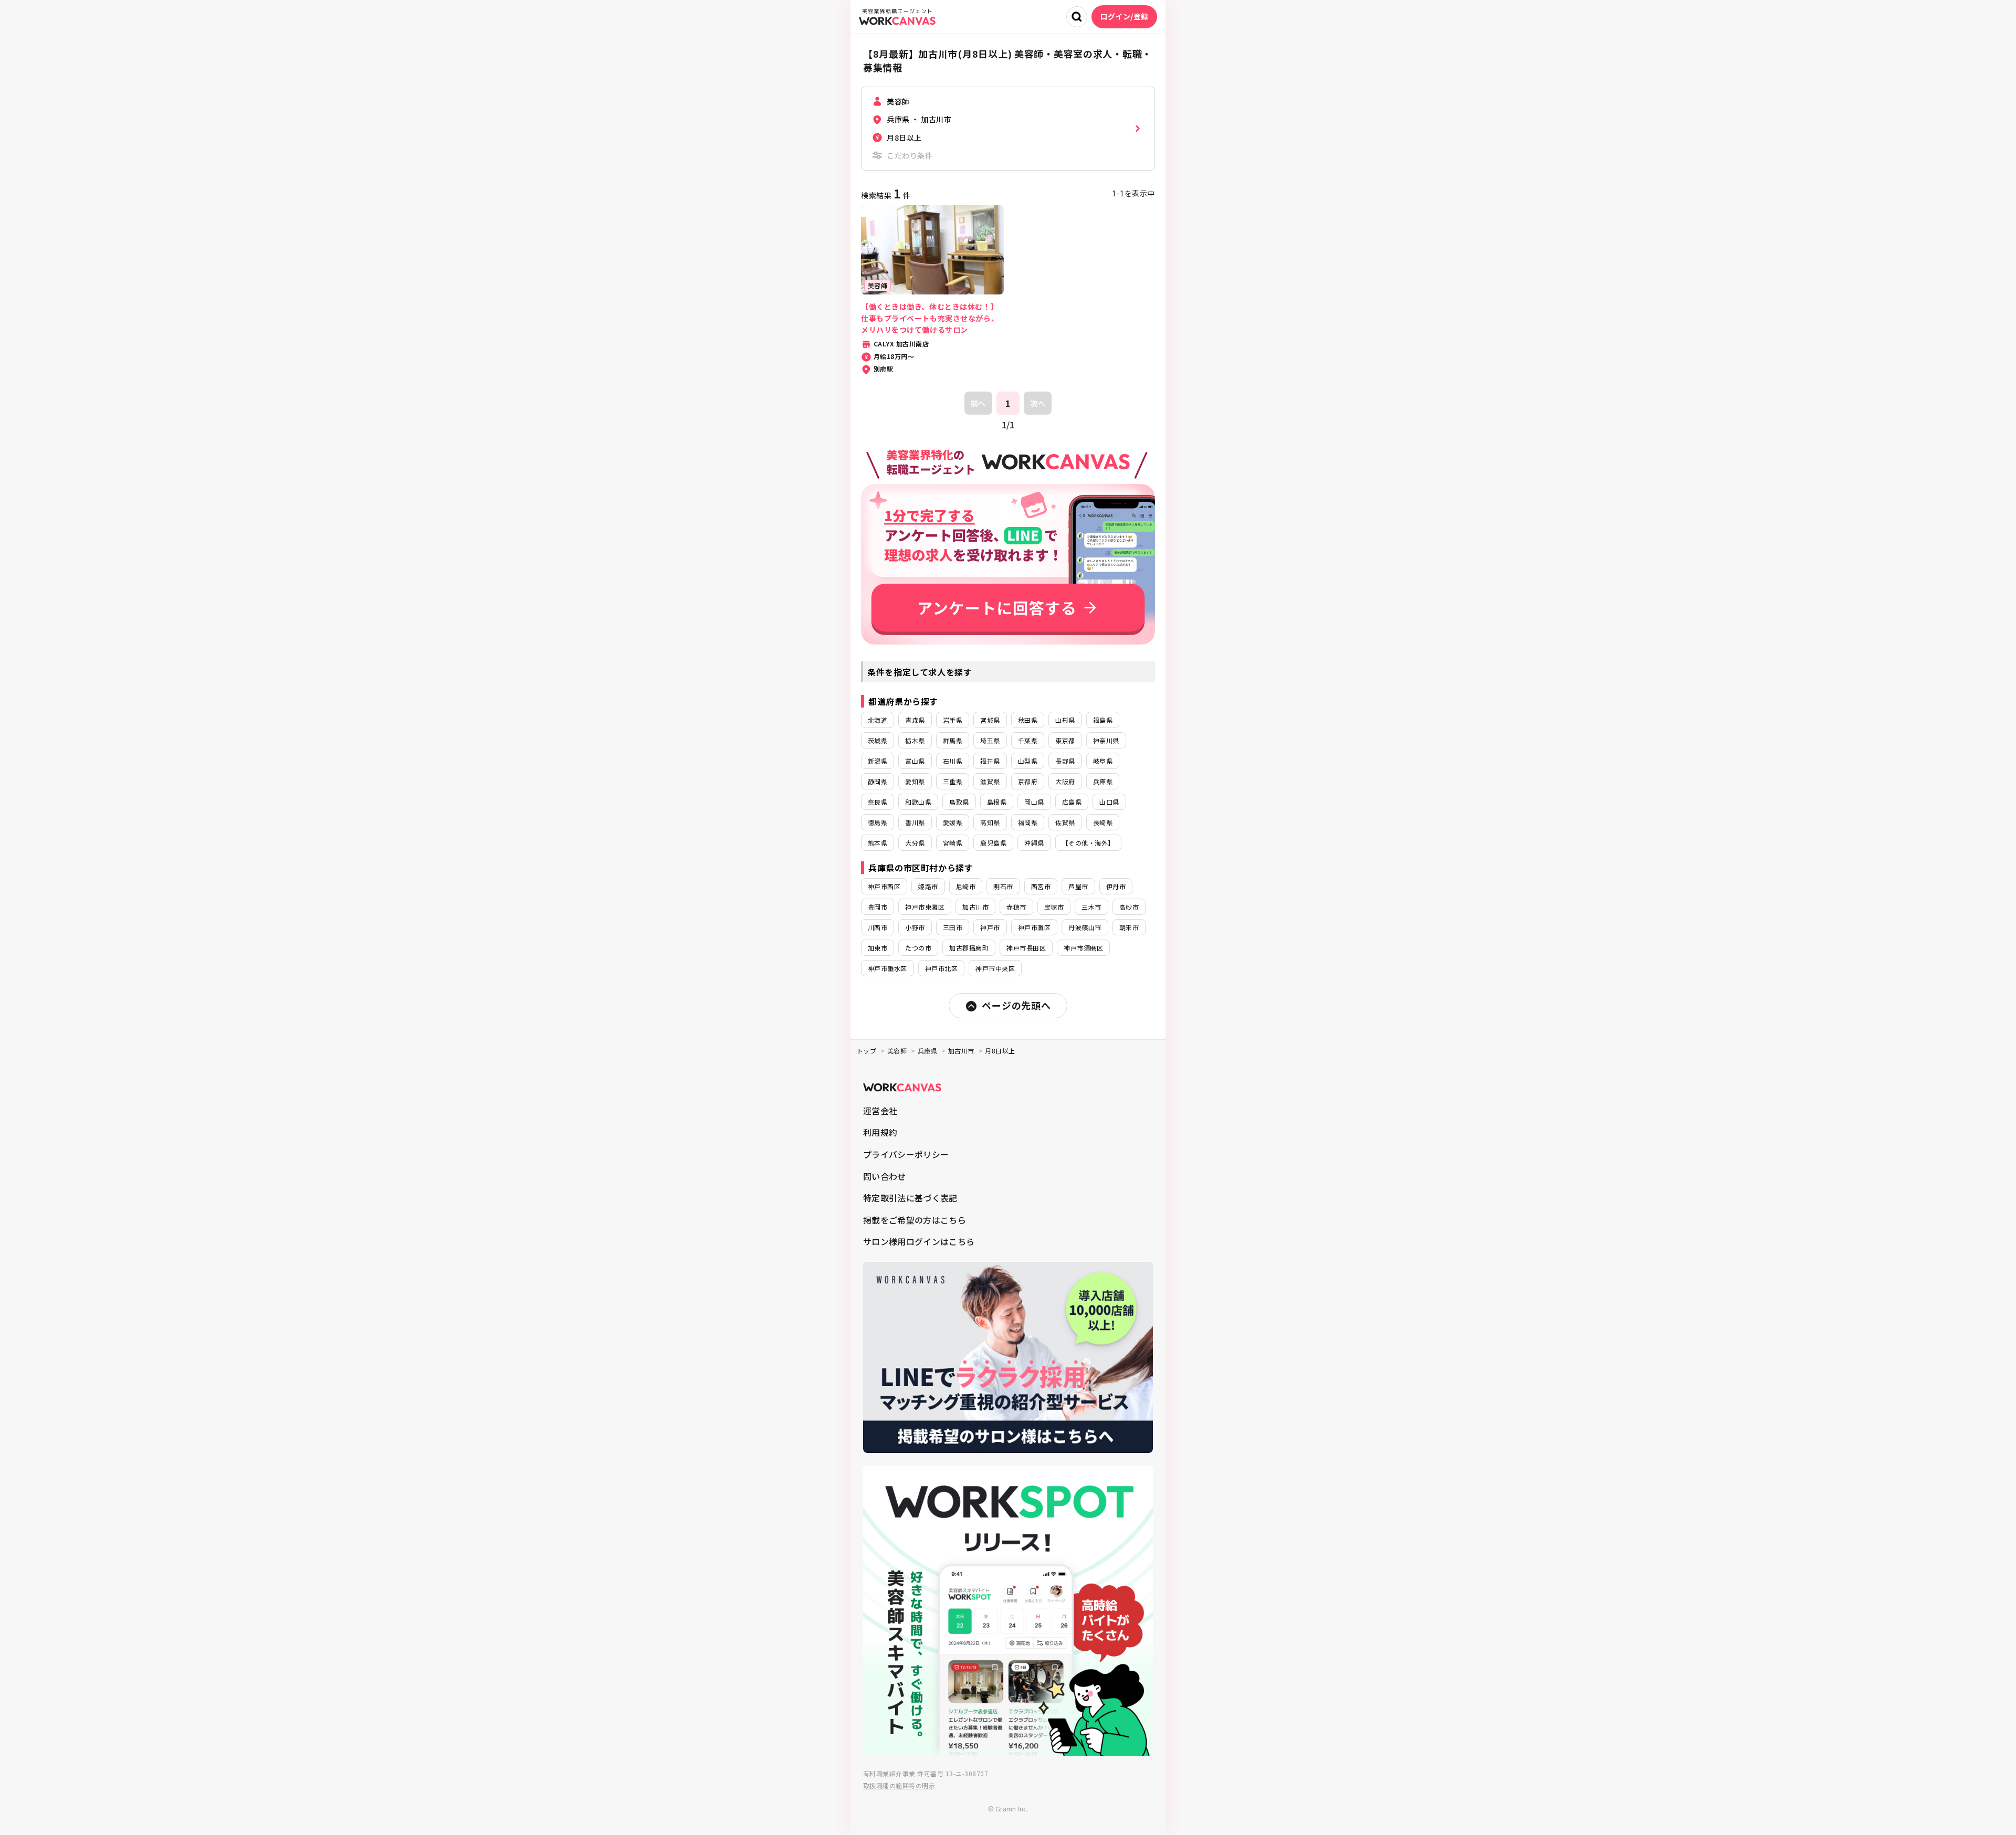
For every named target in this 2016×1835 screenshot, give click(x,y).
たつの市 (918, 948)
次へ (1038, 403)
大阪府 (1065, 781)
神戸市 (990, 927)
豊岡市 (878, 907)
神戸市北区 (941, 968)
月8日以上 (1000, 1051)
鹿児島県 (993, 843)
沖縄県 (1034, 843)
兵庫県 (1103, 781)
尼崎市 (966, 886)
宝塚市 (1054, 907)
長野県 (1065, 761)
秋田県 (1028, 720)
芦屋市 (1078, 886)
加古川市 (975, 907)
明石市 (1003, 886)
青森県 (915, 720)
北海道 (878, 720)
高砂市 (1129, 907)
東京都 (1065, 740)
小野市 (915, 927)
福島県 (1103, 720)
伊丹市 (1116, 886)
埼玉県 (990, 740)
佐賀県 (1065, 822)
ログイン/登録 (1124, 16)
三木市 (1091, 907)
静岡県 (878, 781)
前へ (978, 403)
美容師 (897, 1051)
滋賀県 (990, 781)
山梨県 (1028, 761)
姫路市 (928, 886)
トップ (867, 1051)
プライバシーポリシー (906, 1154)
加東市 (878, 948)
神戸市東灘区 (925, 907)
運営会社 (880, 1111)
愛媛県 (953, 822)
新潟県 (878, 761)
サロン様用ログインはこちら (919, 1241)
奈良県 (878, 802)
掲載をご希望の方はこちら (915, 1220)
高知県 (990, 822)
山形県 (1065, 720)
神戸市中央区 (995, 968)
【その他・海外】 (1088, 843)
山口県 (1109, 802)
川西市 (878, 927)
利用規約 (880, 1132)
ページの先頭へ (1016, 1005)
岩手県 (953, 720)
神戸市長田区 (1026, 948)
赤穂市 (1016, 907)
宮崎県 (953, 843)
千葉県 (1028, 740)
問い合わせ (885, 1176)
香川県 (915, 822)
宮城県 (990, 720)
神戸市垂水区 (888, 968)
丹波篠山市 (1085, 927)
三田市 (953, 927)
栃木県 (915, 740)
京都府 (1028, 781)
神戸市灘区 (1034, 927)
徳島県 (878, 822)
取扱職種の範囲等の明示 (899, 1785)
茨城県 (878, 740)
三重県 (953, 781)
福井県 (990, 761)
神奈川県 (1106, 740)
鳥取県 (959, 802)
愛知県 (915, 781)
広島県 (1072, 802)
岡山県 (1034, 802)
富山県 (915, 761)
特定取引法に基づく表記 (910, 1198)
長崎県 (1103, 822)
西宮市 (1041, 886)
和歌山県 (918, 802)
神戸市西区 (884, 886)
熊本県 (878, 843)
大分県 (915, 843)
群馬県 (953, 740)
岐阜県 (1103, 761)
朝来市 (1129, 927)
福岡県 (1028, 822)
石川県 (953, 761)
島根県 (997, 802)
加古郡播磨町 (969, 948)
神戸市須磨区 (1083, 948)
